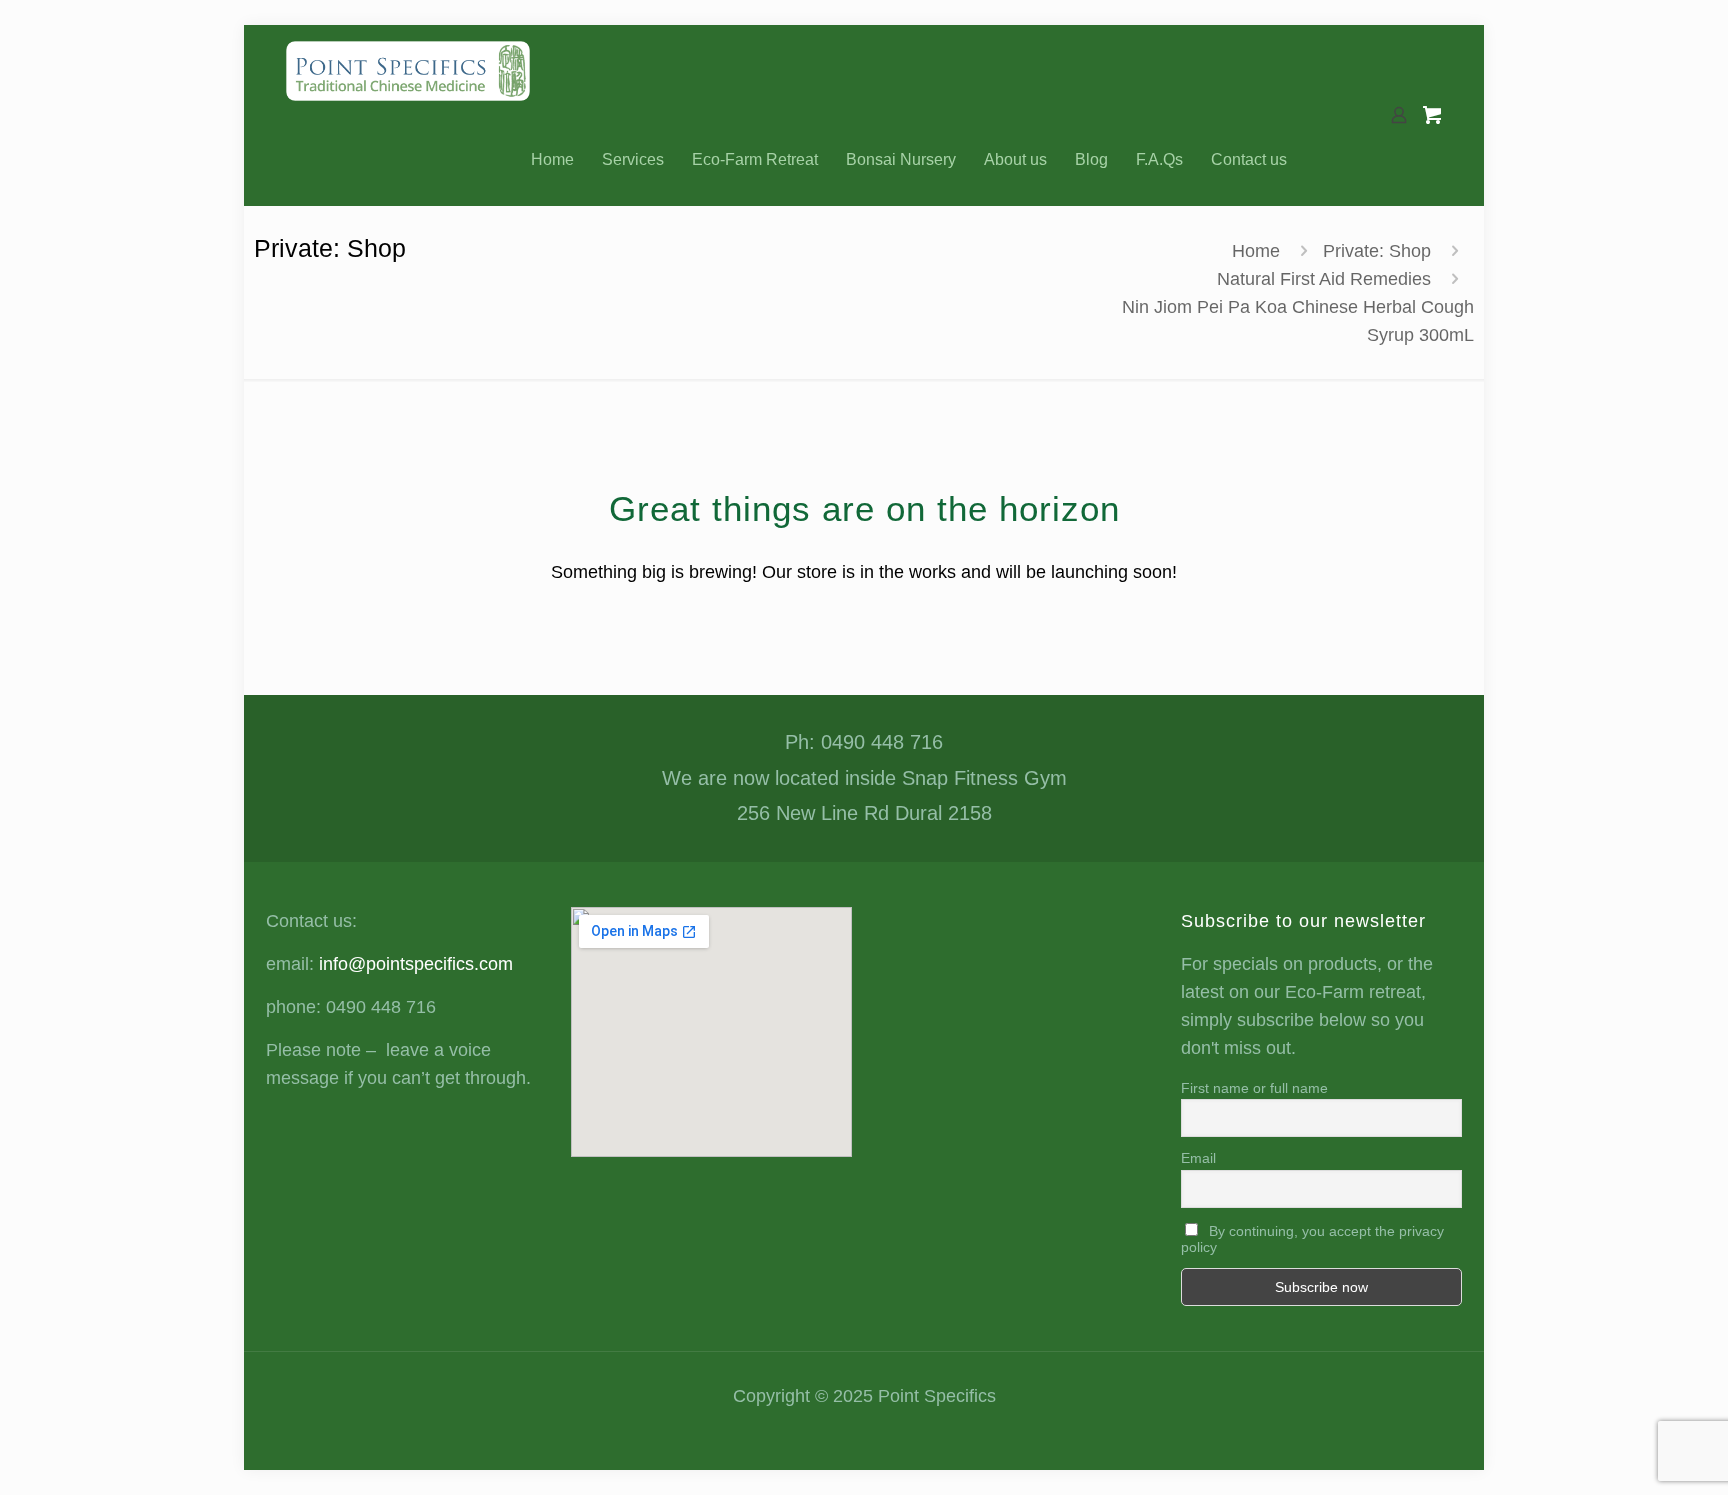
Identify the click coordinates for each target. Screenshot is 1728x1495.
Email (1198, 1158)
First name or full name (1254, 1088)
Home (1256, 251)
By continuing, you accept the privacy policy (1312, 1239)
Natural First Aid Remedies (1324, 279)
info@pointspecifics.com (416, 964)
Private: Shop (1377, 251)
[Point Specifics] (408, 70)
